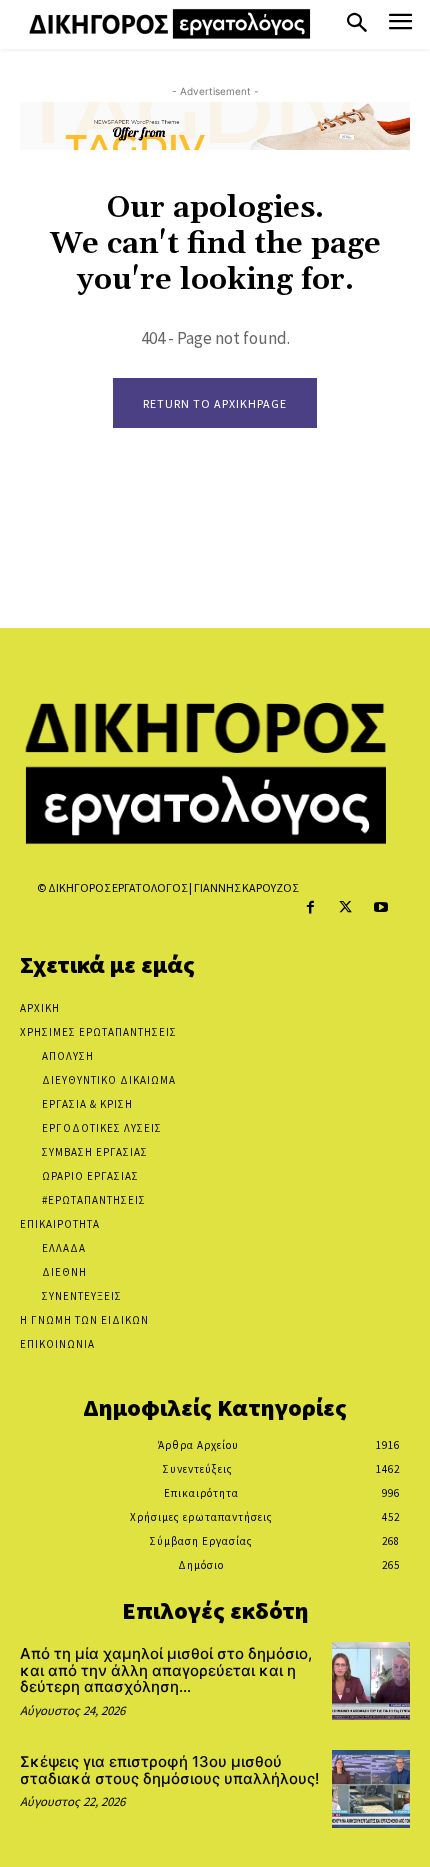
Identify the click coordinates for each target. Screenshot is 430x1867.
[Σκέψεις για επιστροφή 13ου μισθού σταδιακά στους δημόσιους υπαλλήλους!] (371, 1789)
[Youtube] (380, 907)
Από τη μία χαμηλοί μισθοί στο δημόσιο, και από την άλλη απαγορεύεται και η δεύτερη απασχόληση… (166, 1670)
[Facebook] (310, 907)
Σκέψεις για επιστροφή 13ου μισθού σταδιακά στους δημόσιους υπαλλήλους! (169, 1770)
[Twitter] (345, 907)
